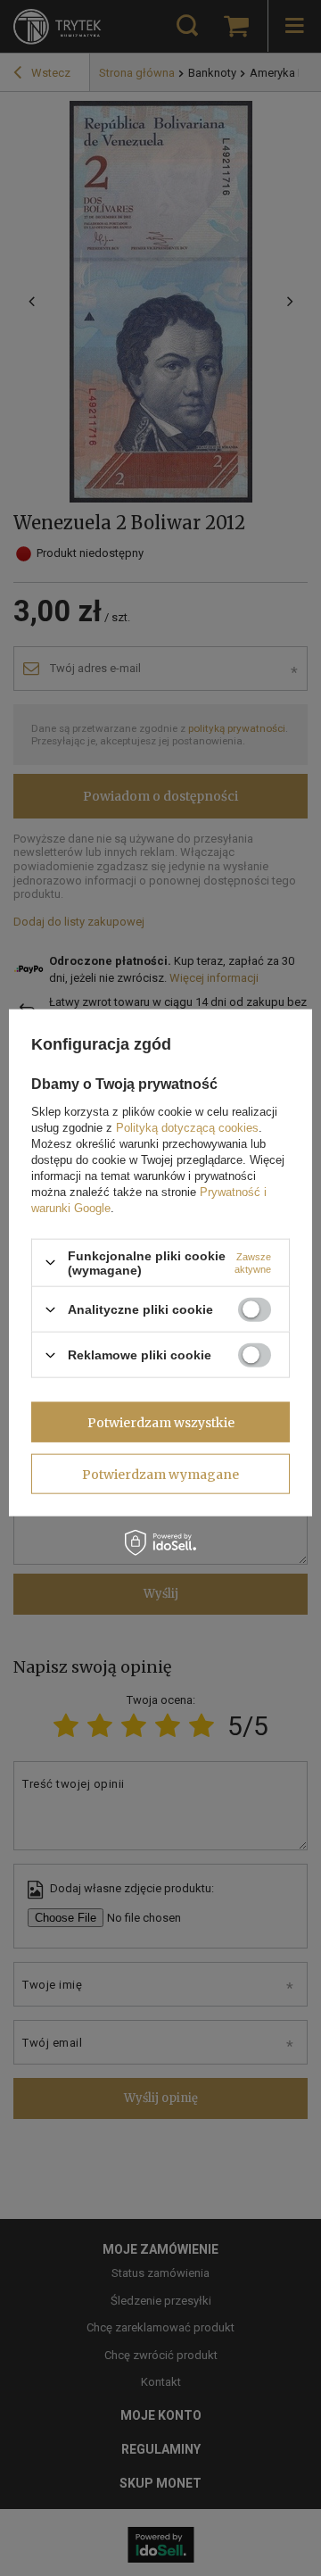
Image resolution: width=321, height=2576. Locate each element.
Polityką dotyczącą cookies (187, 1127)
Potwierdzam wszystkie (161, 1422)
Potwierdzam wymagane (160, 1474)
